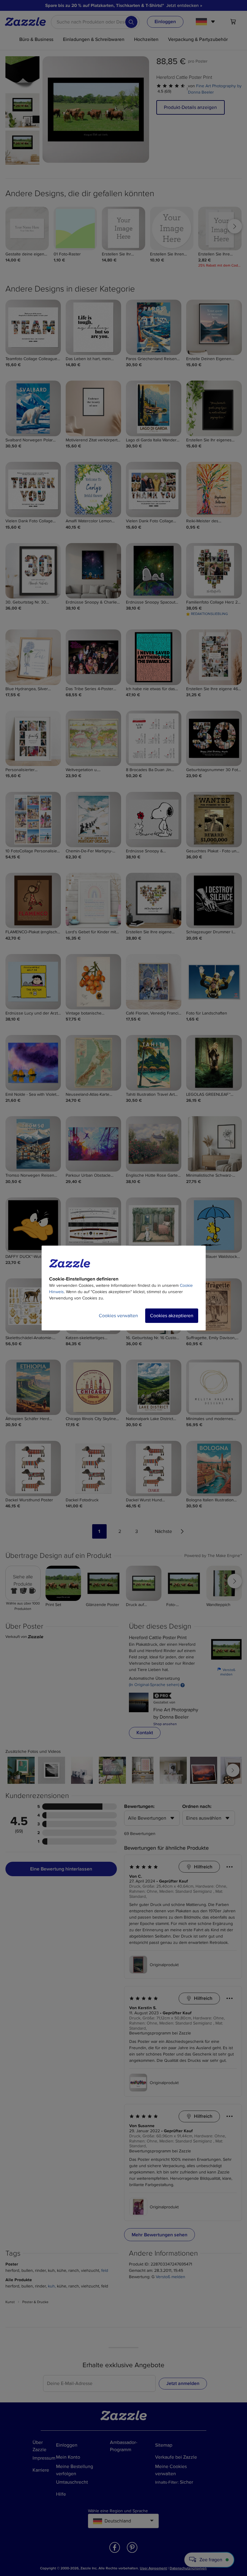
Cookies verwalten (118, 1316)
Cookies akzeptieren (172, 1316)
